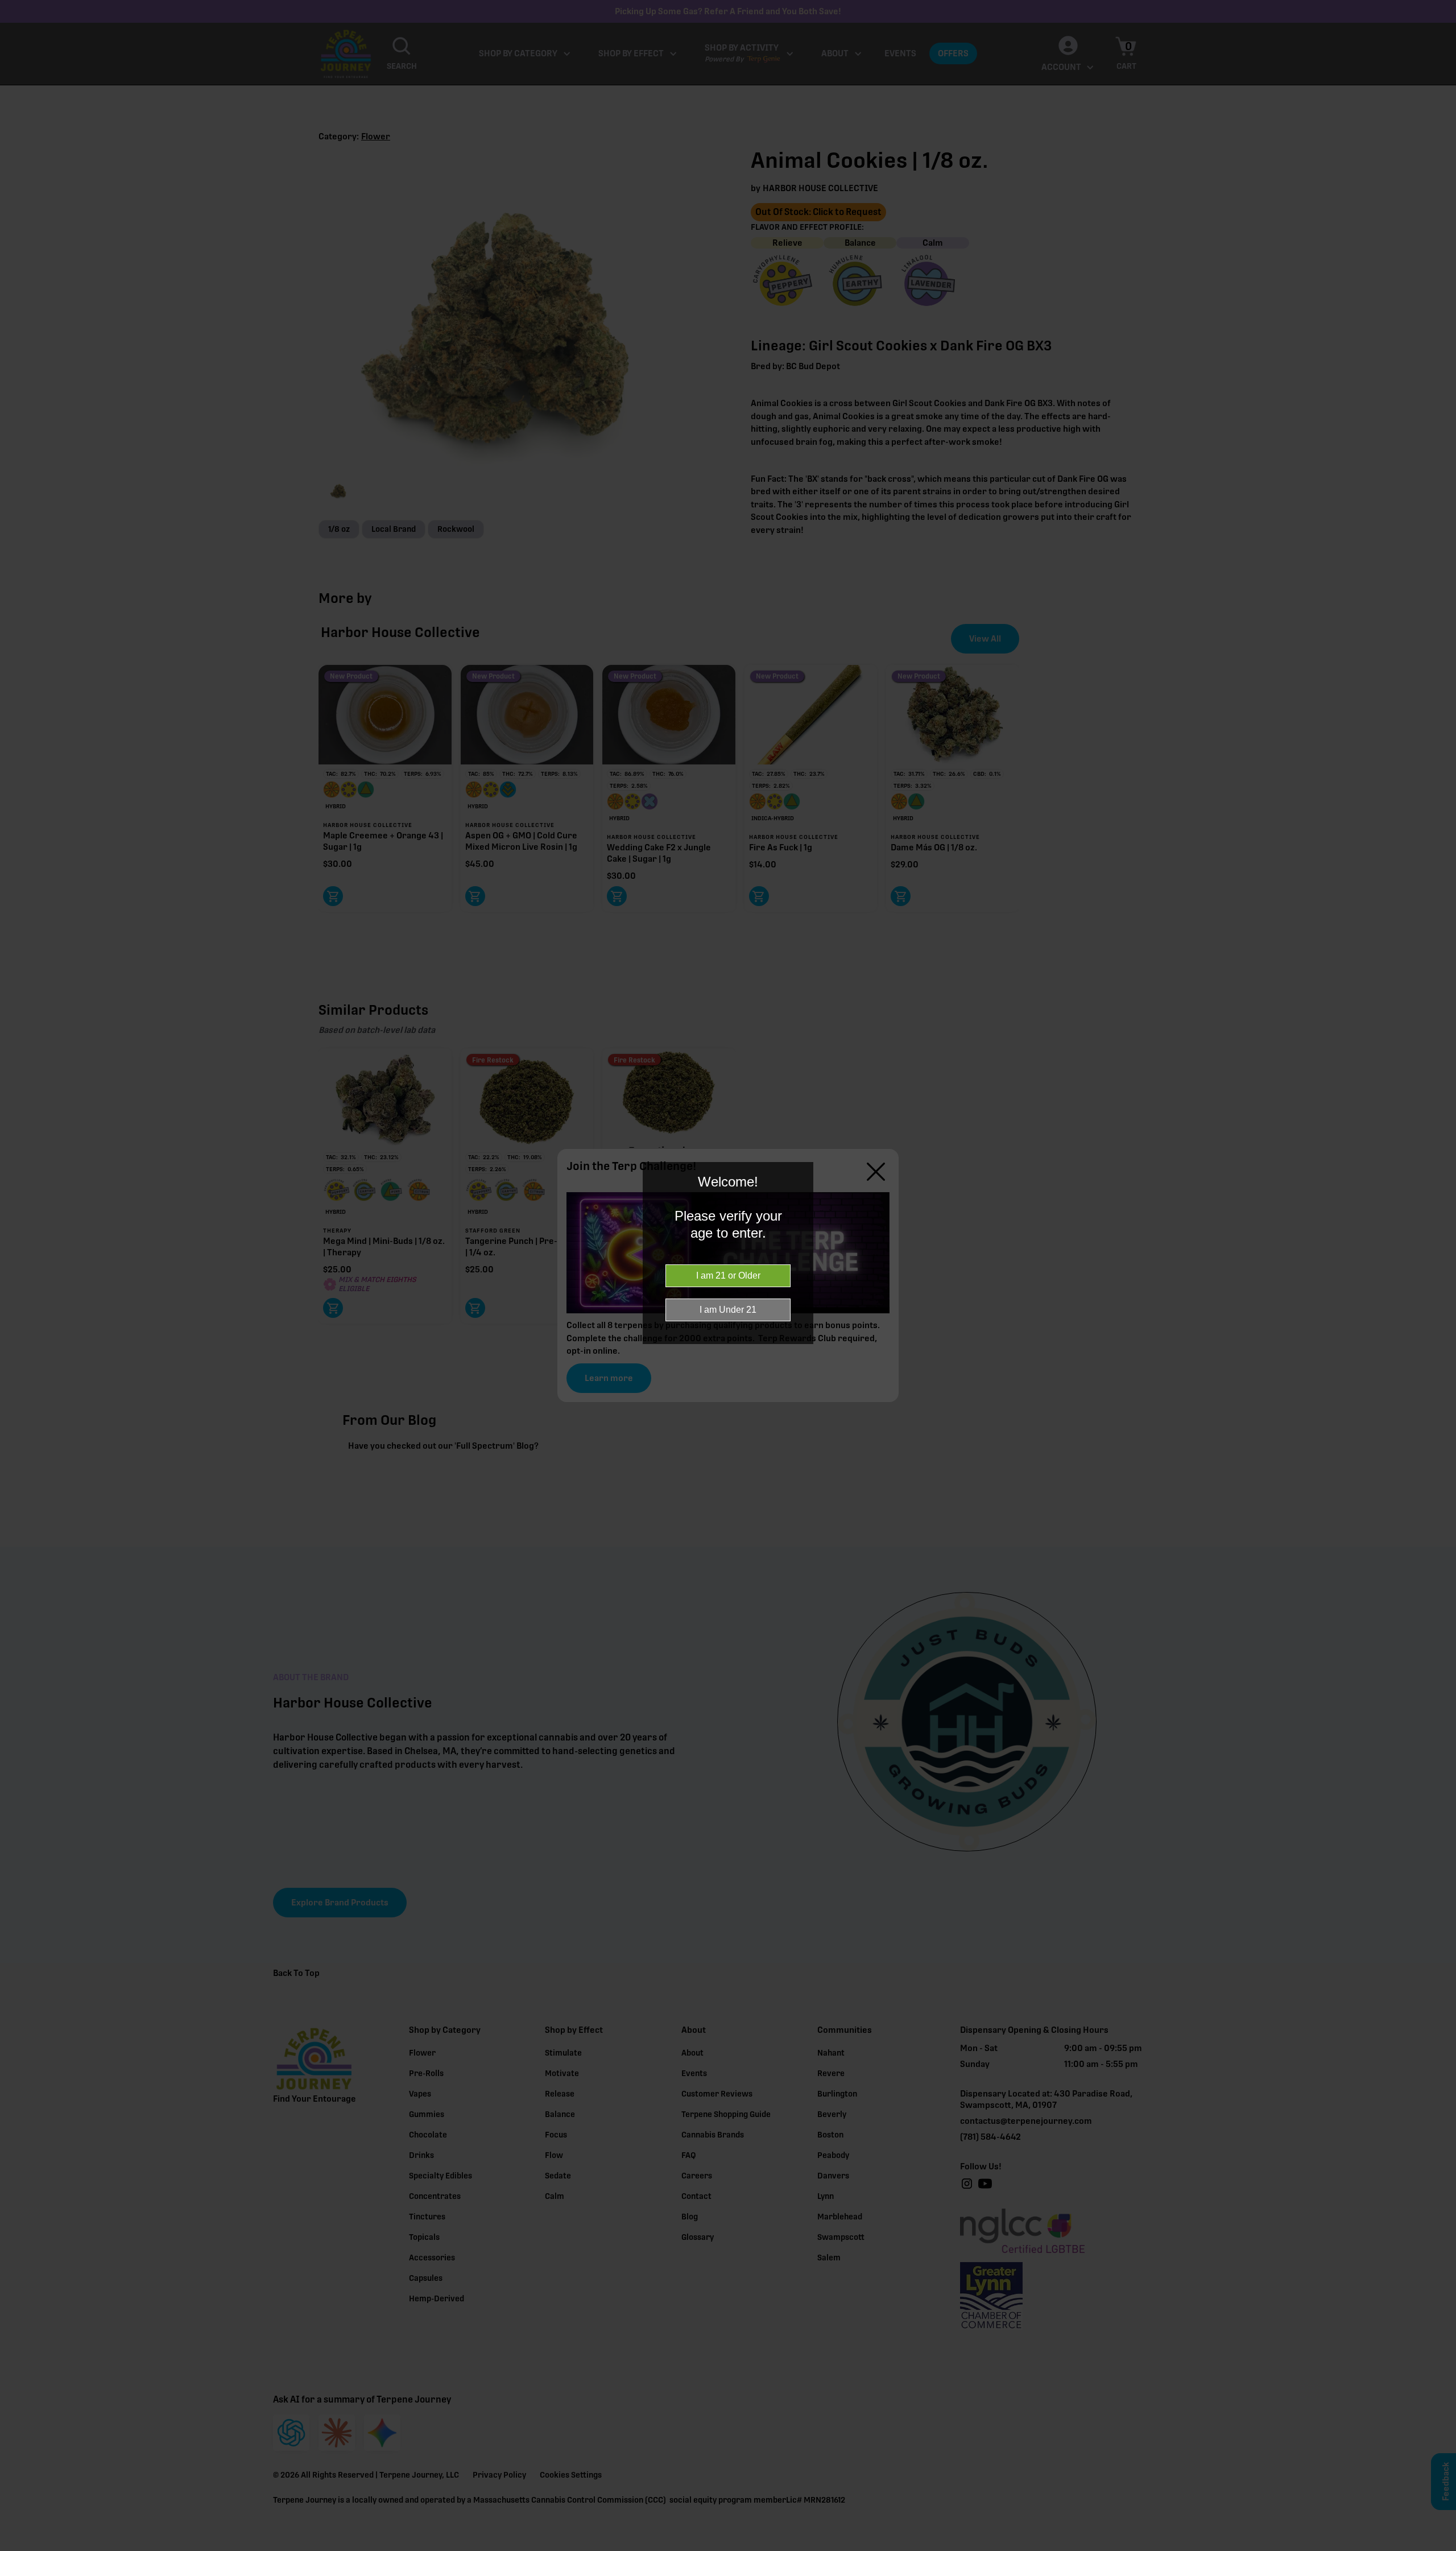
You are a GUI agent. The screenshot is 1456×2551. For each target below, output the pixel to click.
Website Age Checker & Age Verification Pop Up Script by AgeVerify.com (1442, 2548)
